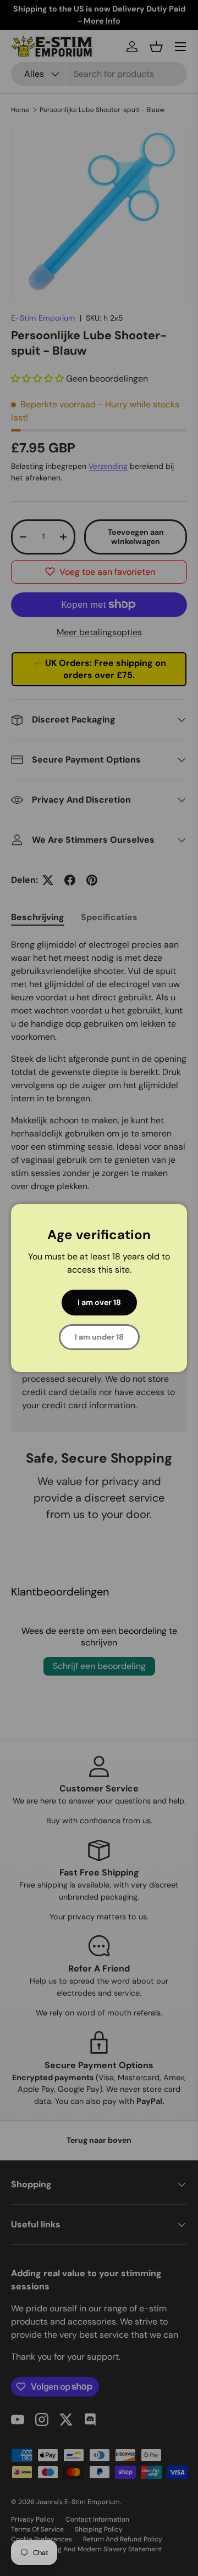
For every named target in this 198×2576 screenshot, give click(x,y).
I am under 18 (99, 1337)
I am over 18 (99, 1302)
